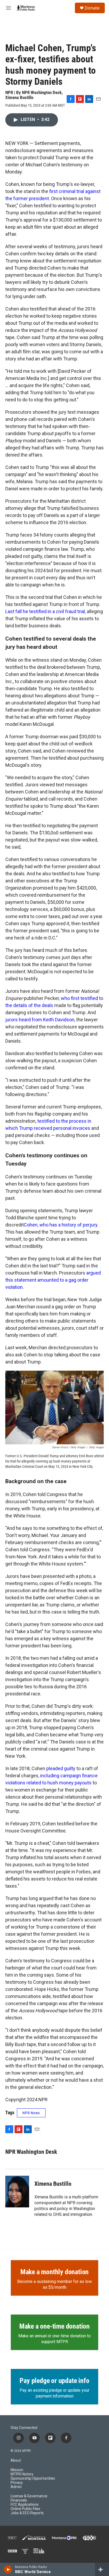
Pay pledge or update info (54, 2381)
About (16, 2460)
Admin (16, 2487)
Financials (19, 2500)
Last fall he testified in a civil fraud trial (45, 611)
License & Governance (29, 2496)
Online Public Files (25, 2509)
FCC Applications (25, 2505)
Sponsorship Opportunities (33, 2478)
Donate (92, 8)
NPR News (31, 2113)
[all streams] (102, 2569)
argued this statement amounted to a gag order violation (53, 1280)
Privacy (17, 2483)
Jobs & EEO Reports (27, 2513)
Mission (17, 2470)
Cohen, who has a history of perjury (61, 1225)
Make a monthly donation (54, 2272)
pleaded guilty (61, 1768)
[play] (8, 2569)
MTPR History (22, 2474)
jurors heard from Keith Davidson (40, 1020)
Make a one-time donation (54, 2326)
